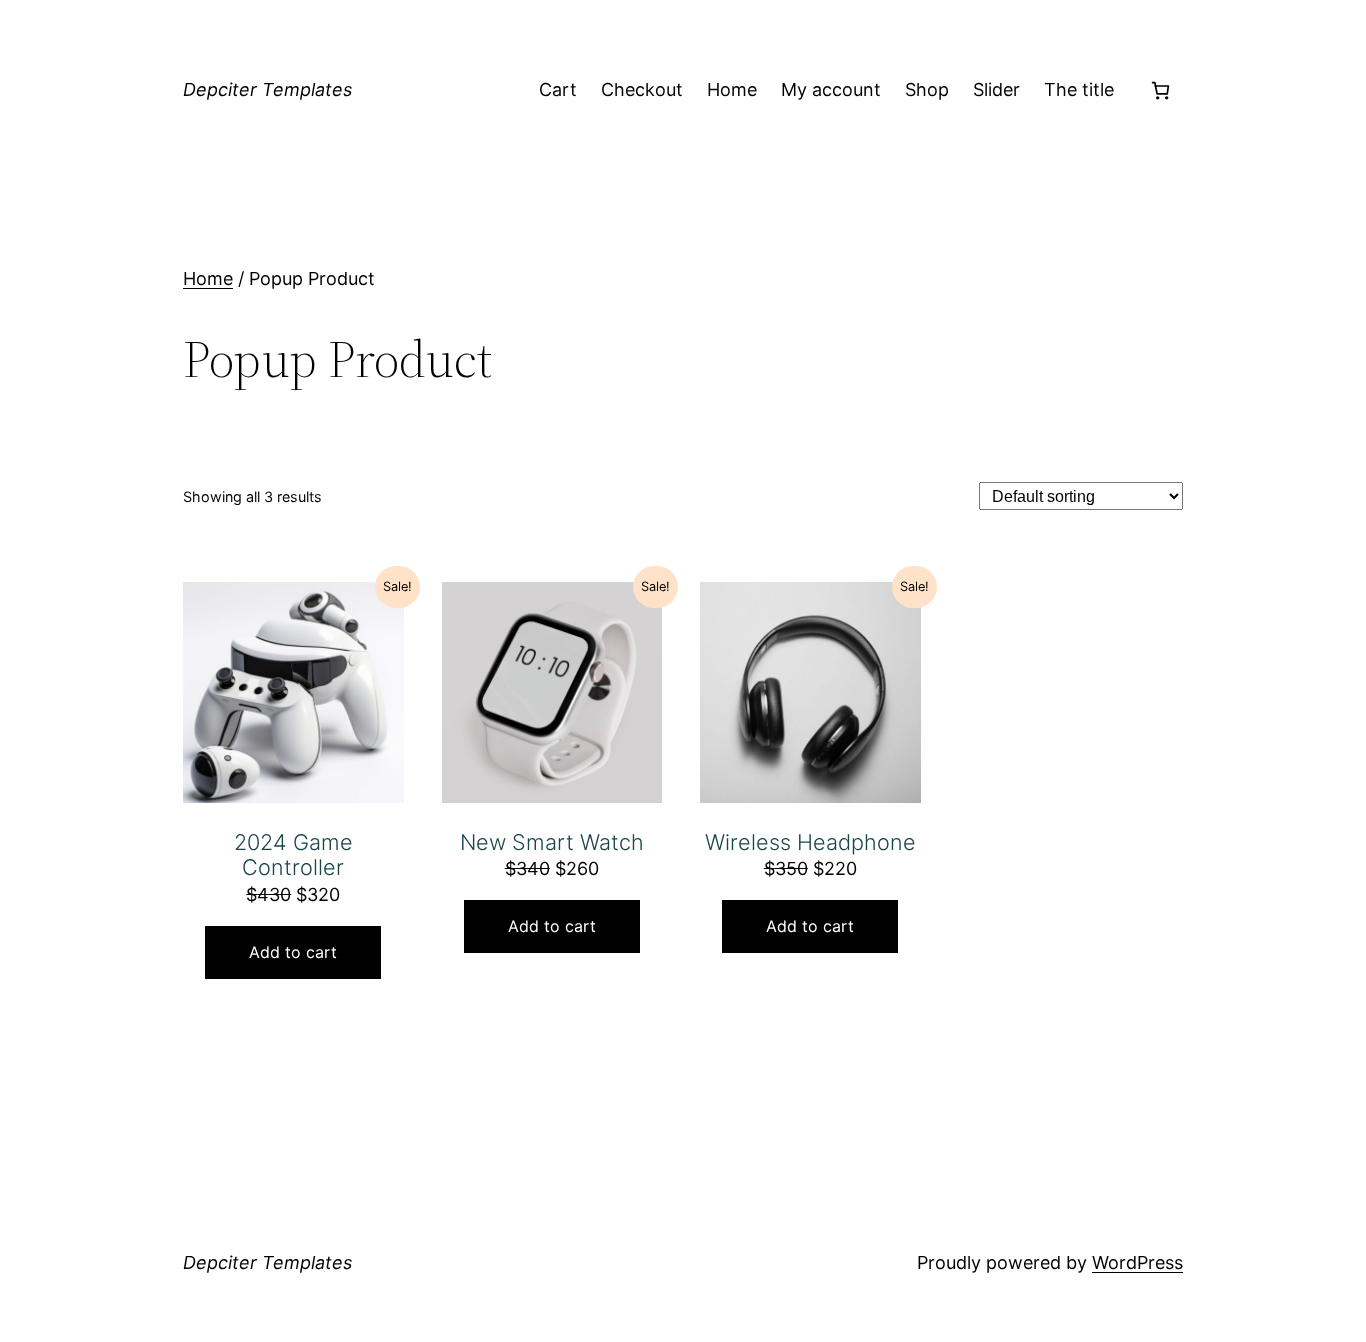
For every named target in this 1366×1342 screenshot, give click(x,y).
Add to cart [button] (293, 952)
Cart (558, 89)
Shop (927, 89)
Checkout (642, 89)
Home (732, 89)
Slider (996, 89)
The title (1079, 89)
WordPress (1137, 1262)
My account (831, 89)
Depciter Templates (267, 89)
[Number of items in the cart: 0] (1160, 90)
